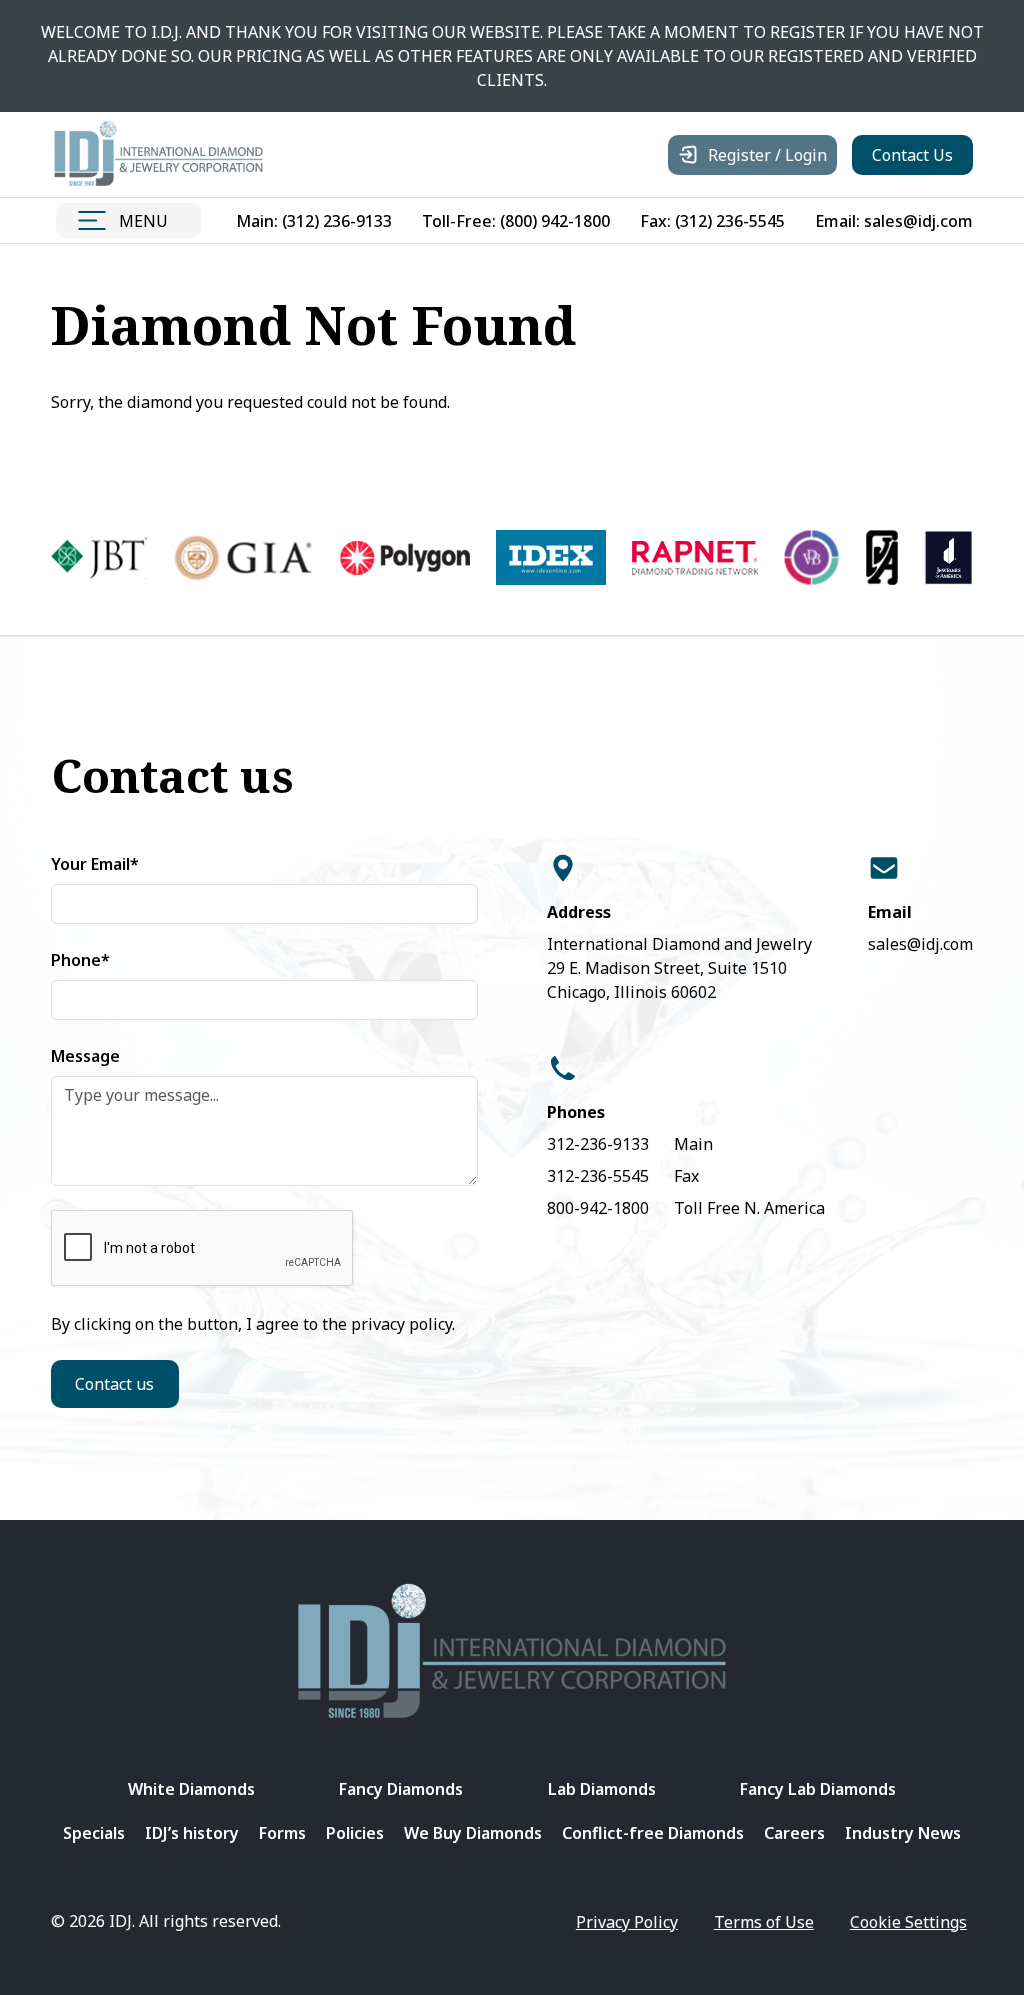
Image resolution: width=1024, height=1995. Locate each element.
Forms (282, 1833)
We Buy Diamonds (473, 1833)
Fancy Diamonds (401, 1789)
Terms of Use (764, 1922)
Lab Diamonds (602, 1789)
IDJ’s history (192, 1833)
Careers (794, 1833)
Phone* (80, 960)
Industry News (903, 1833)
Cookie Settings (908, 1922)
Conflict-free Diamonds (653, 1833)
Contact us (114, 1384)
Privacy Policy (627, 1922)
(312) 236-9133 (337, 221)
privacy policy (401, 1324)
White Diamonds (191, 1789)
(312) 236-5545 (730, 221)
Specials (94, 1833)
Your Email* (95, 864)
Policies (355, 1833)
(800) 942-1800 (555, 221)
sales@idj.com (918, 221)
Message (85, 1056)
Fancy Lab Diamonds (818, 1789)
